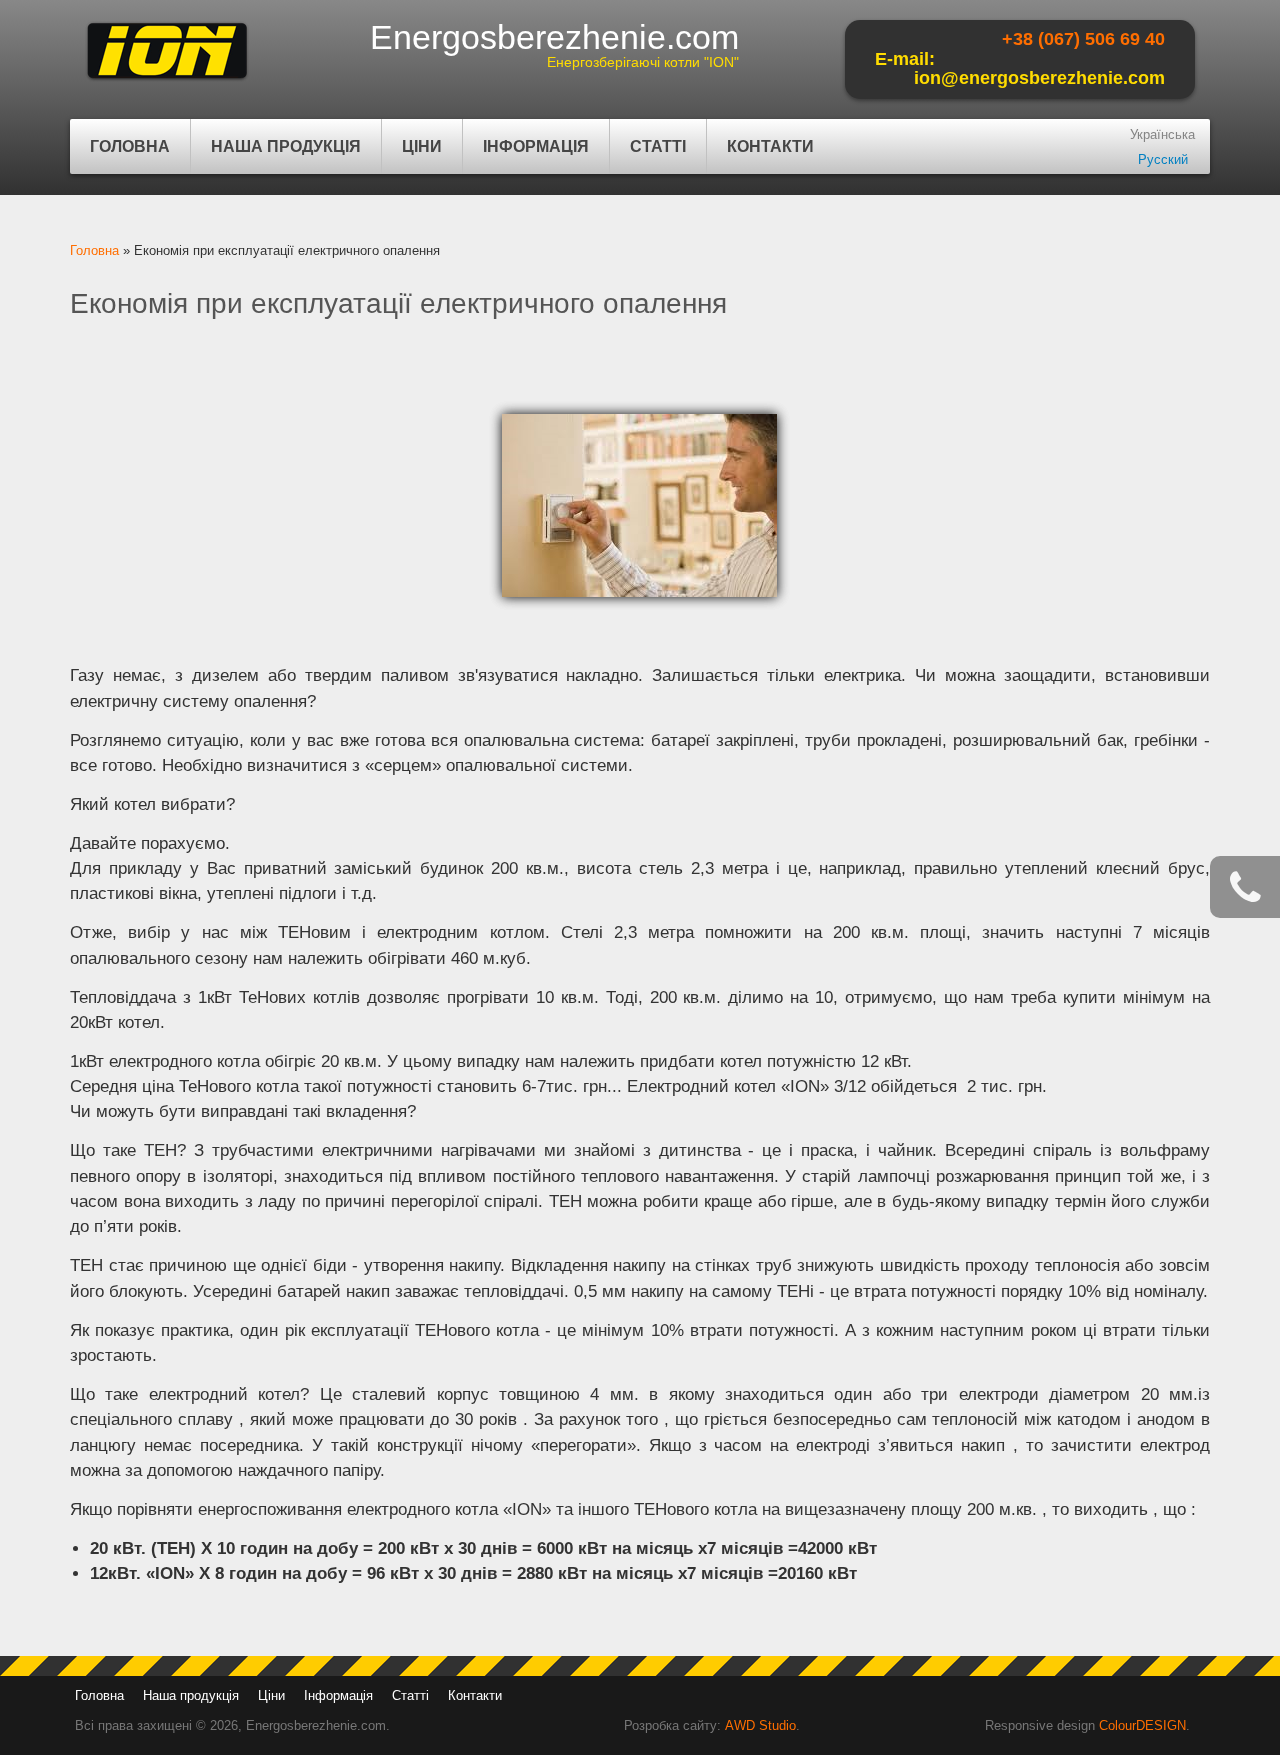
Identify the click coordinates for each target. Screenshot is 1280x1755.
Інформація (526, 156)
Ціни (422, 146)
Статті (658, 146)
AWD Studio (760, 1725)
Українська (1162, 134)
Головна (130, 146)
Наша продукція (276, 156)
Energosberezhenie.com (554, 37)
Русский (1163, 159)
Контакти (770, 146)
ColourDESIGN (1142, 1725)
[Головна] (167, 80)
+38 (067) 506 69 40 (1083, 39)
